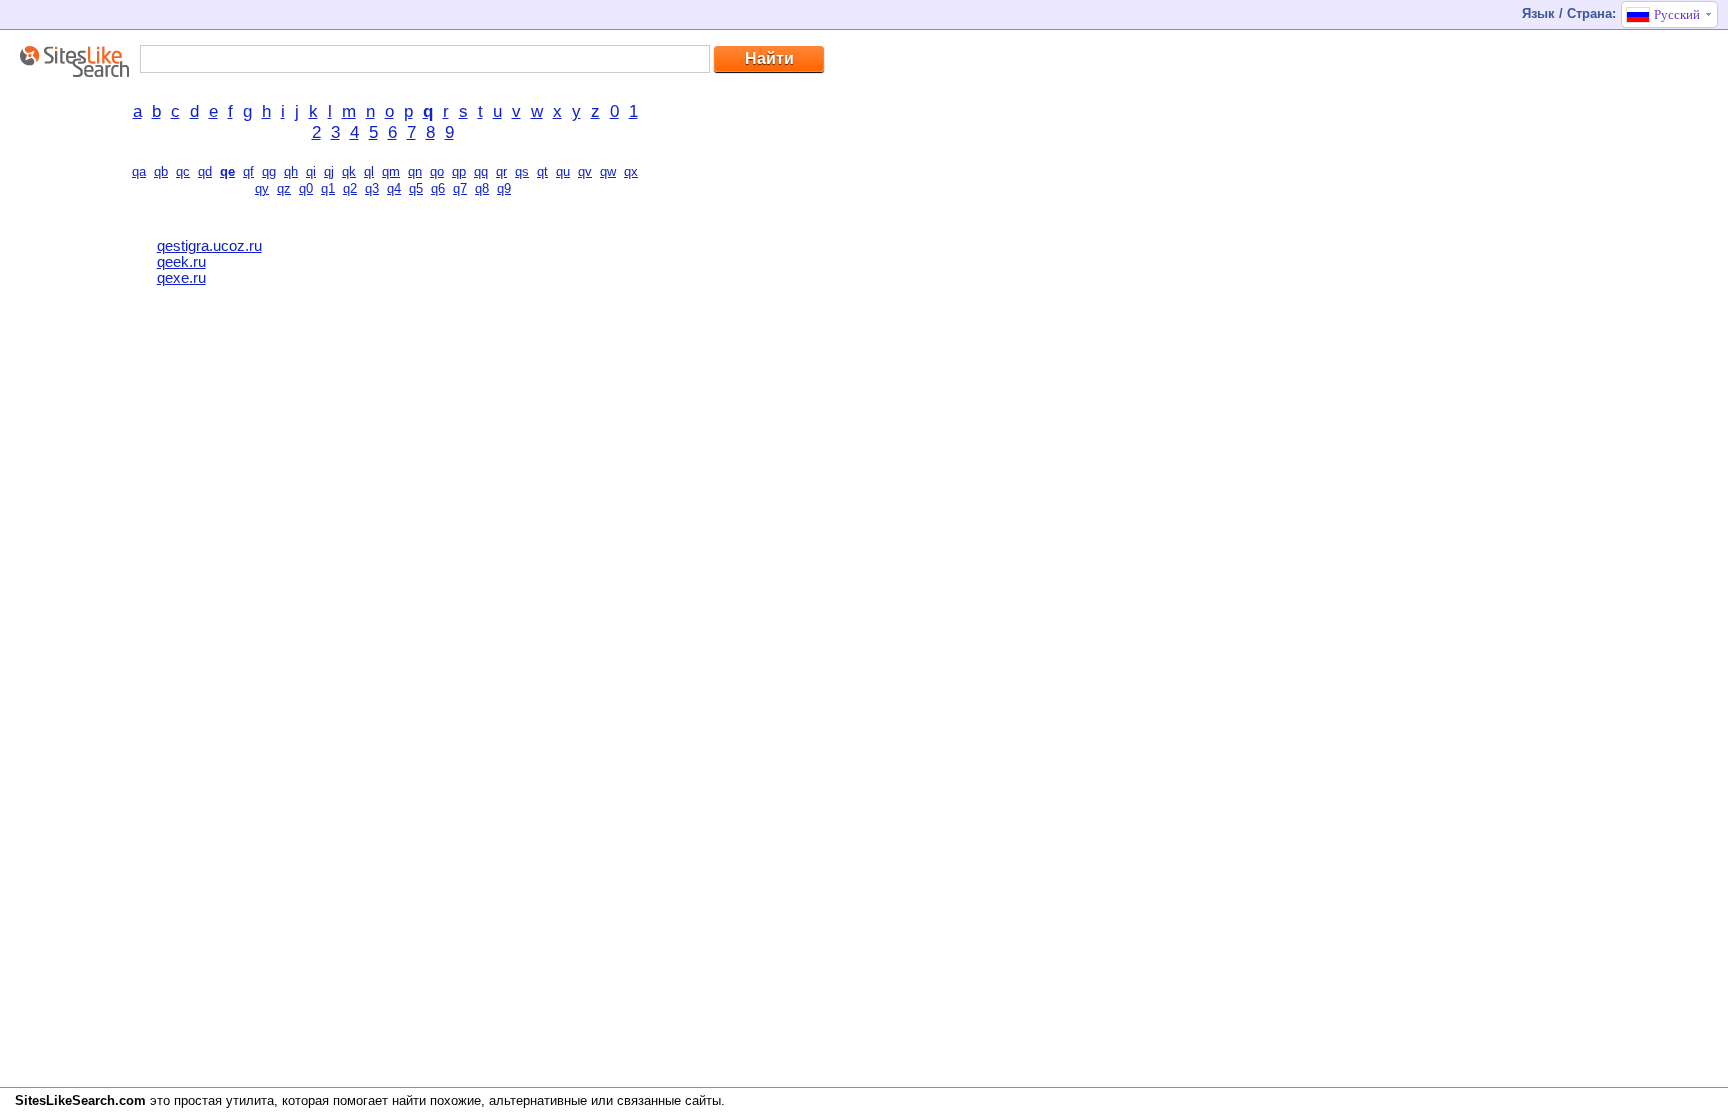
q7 (460, 188)
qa (139, 171)
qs (522, 171)
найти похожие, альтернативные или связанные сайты (556, 1100)
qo (437, 171)
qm (391, 171)
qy (262, 188)
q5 (416, 188)
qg (269, 171)
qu (563, 171)
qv (585, 171)
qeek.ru (181, 262)
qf (248, 171)
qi (311, 171)
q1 (328, 188)
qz (284, 188)
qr (501, 171)
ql (369, 171)
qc (183, 171)
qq (481, 171)
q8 (482, 188)
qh (291, 171)
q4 (394, 188)
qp (459, 171)
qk (349, 171)
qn (415, 171)
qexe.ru (181, 278)
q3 (372, 188)
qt (542, 171)
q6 (438, 188)
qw (608, 171)
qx (631, 171)
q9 (504, 188)
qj (329, 171)
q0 (306, 188)
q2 (350, 188)
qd (205, 171)
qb (161, 171)
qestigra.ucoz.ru (209, 246)
